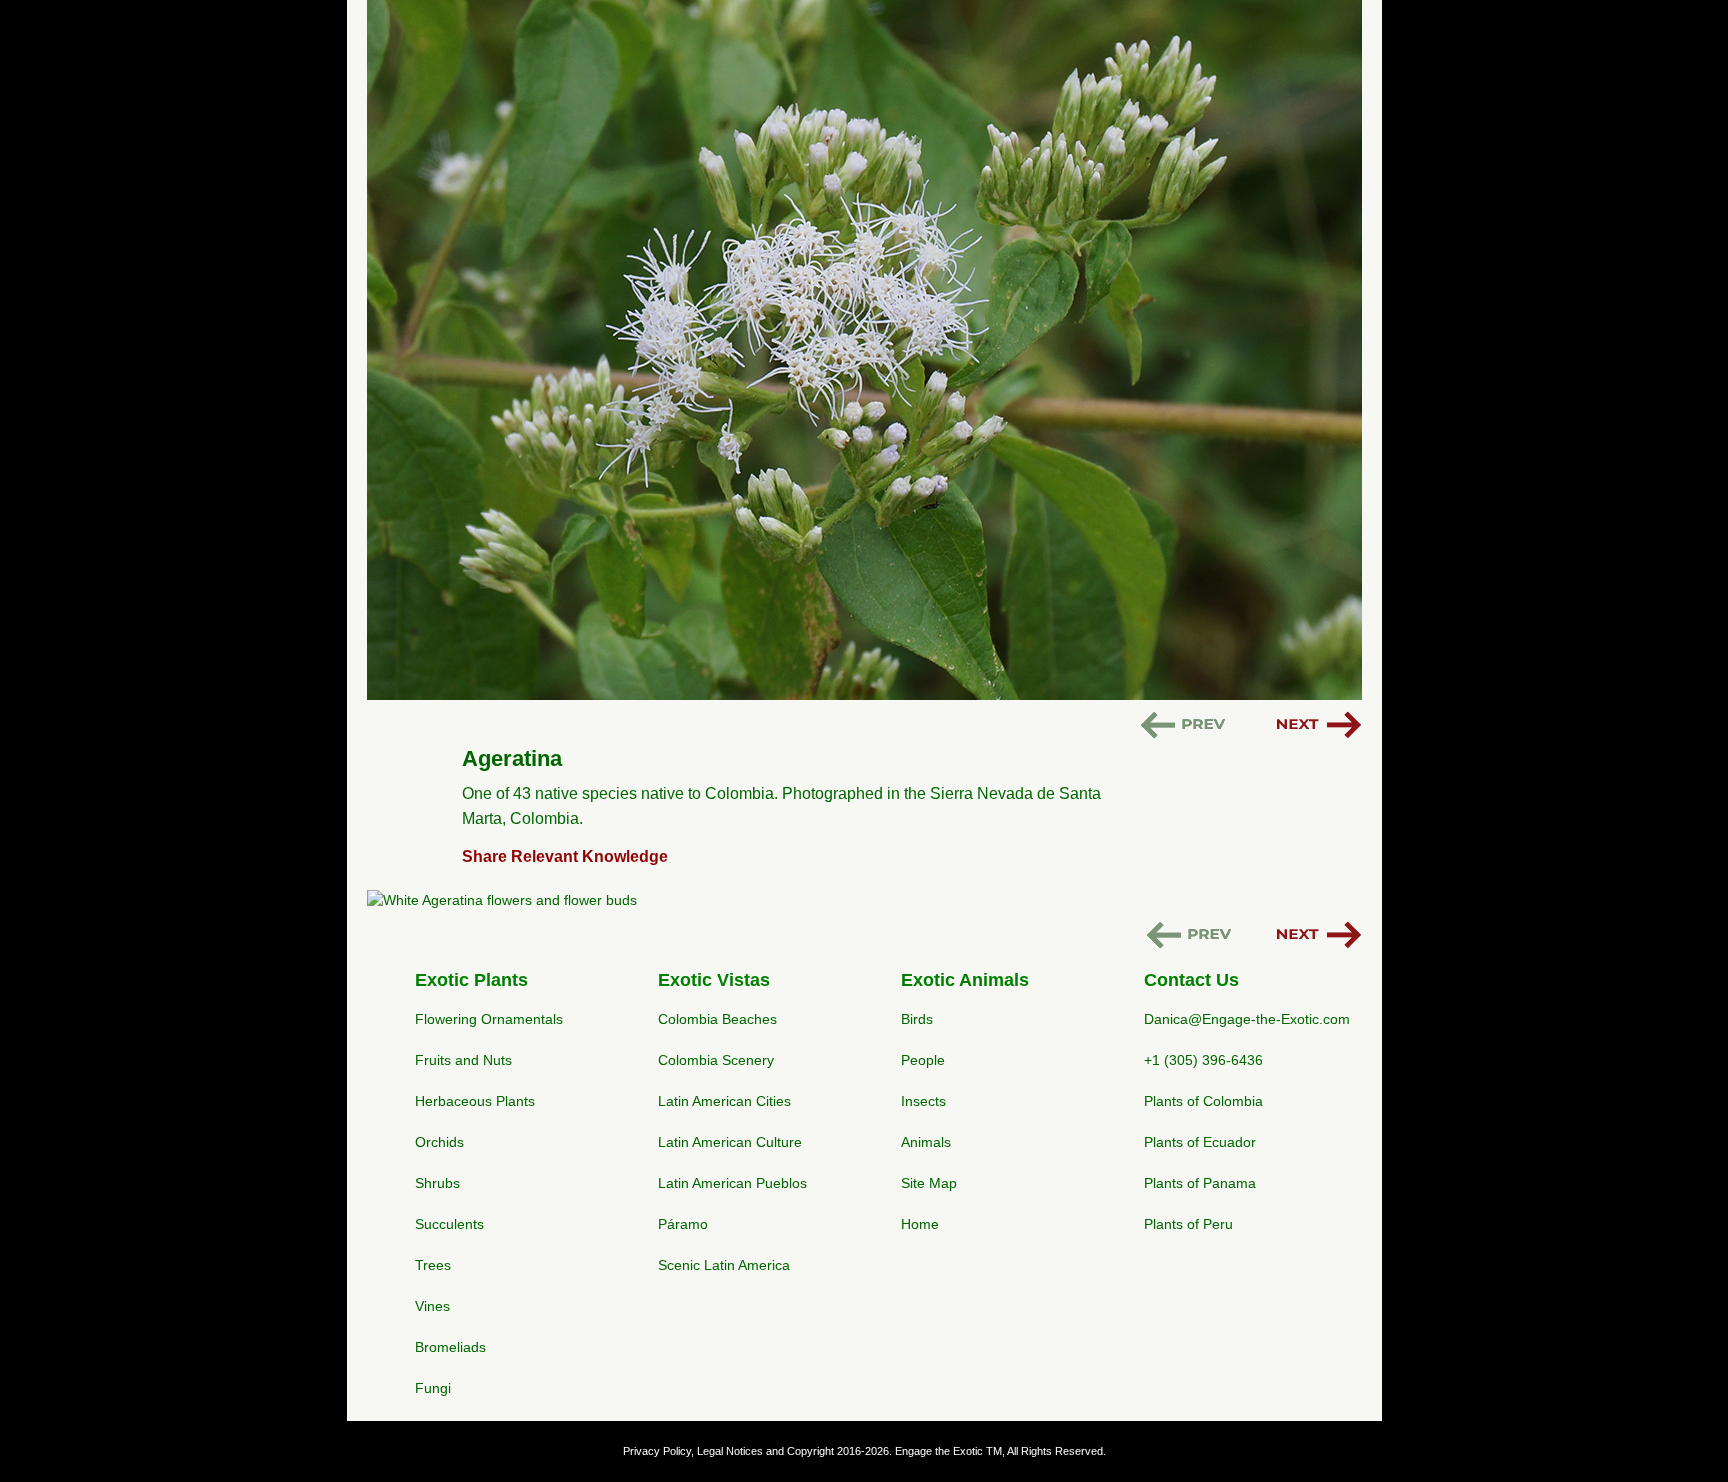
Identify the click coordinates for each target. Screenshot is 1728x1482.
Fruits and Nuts (463, 1060)
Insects (923, 1101)
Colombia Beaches (717, 1019)
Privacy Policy (657, 1451)
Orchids (439, 1142)
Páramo (683, 1224)
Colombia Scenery (716, 1060)
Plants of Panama (1200, 1183)
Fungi (433, 1388)
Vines (432, 1306)
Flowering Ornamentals (489, 1019)
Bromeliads (450, 1347)
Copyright (810, 1451)
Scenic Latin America (724, 1265)
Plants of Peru (1188, 1224)
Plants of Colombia (1203, 1101)
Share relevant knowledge (565, 856)
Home (920, 1224)
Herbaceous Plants (475, 1101)
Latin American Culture (730, 1142)
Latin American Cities (724, 1101)
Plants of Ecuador (1200, 1142)
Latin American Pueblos (732, 1183)
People (923, 1060)
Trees (433, 1265)
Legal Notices (730, 1451)
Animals (926, 1142)
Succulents (449, 1224)
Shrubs (437, 1183)
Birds (917, 1019)
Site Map (929, 1183)
